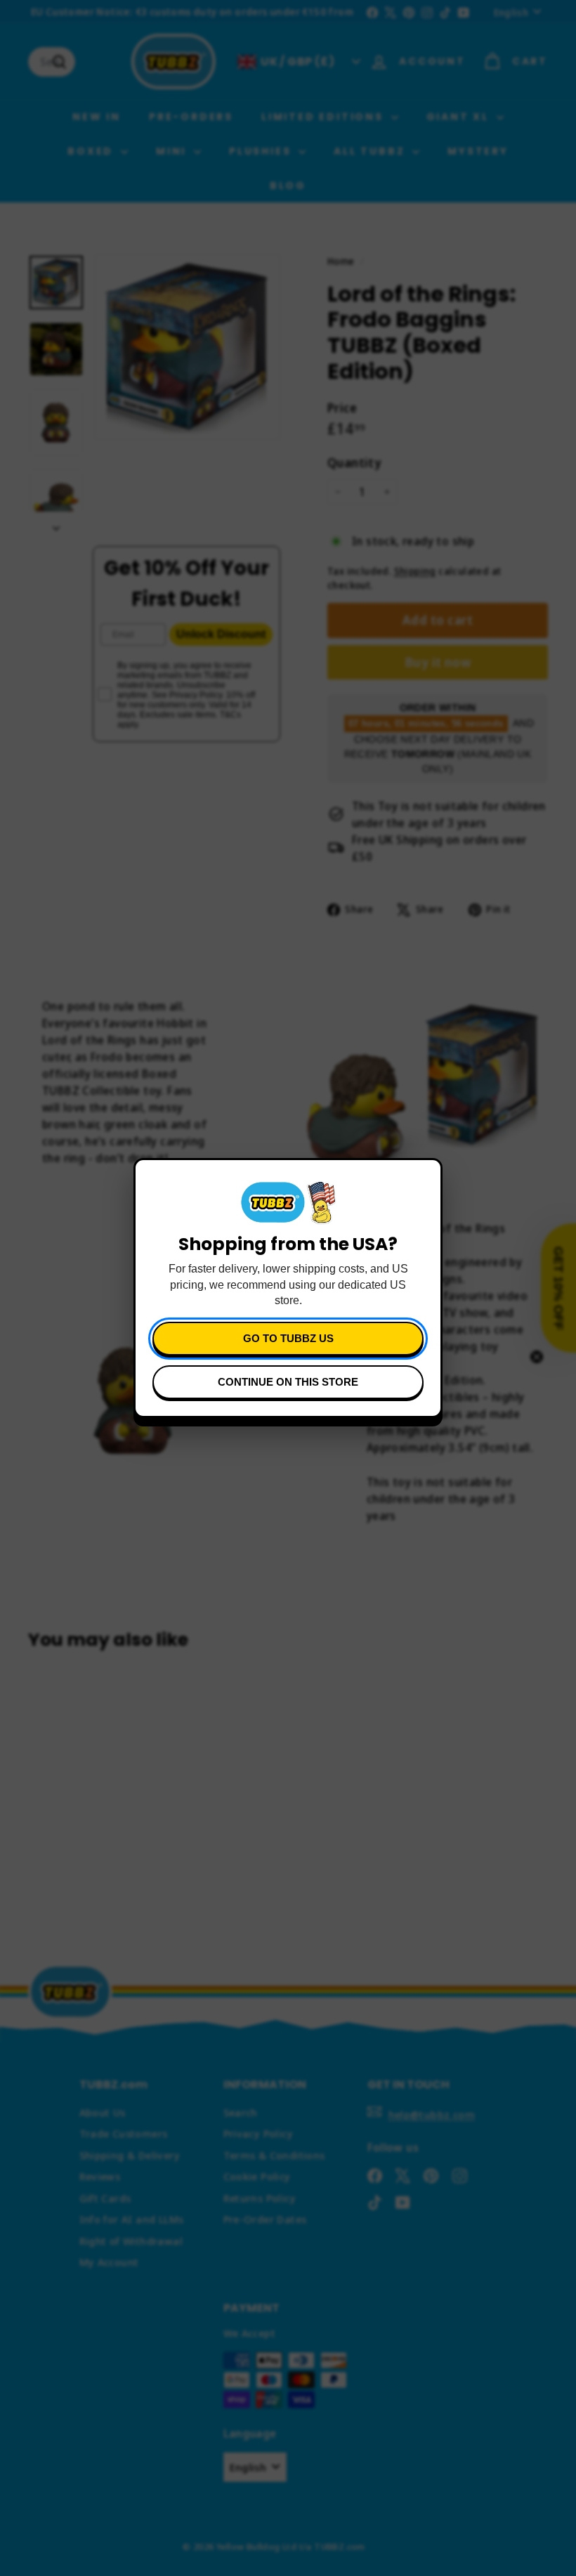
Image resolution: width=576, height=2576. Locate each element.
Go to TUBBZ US (288, 1338)
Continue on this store (288, 1382)
